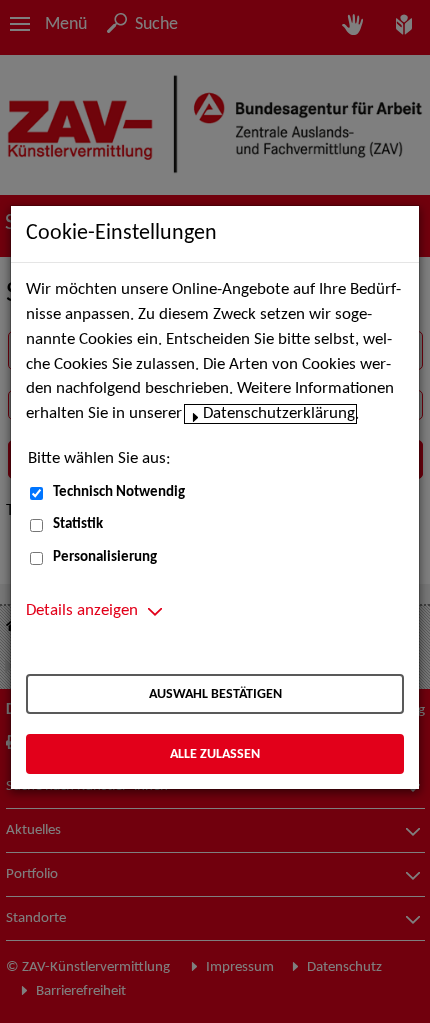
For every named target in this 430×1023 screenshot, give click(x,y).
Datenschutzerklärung (279, 414)
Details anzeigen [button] (82, 611)
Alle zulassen (215, 754)
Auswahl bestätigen (215, 694)
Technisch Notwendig (119, 492)
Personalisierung (105, 557)
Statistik (78, 524)
